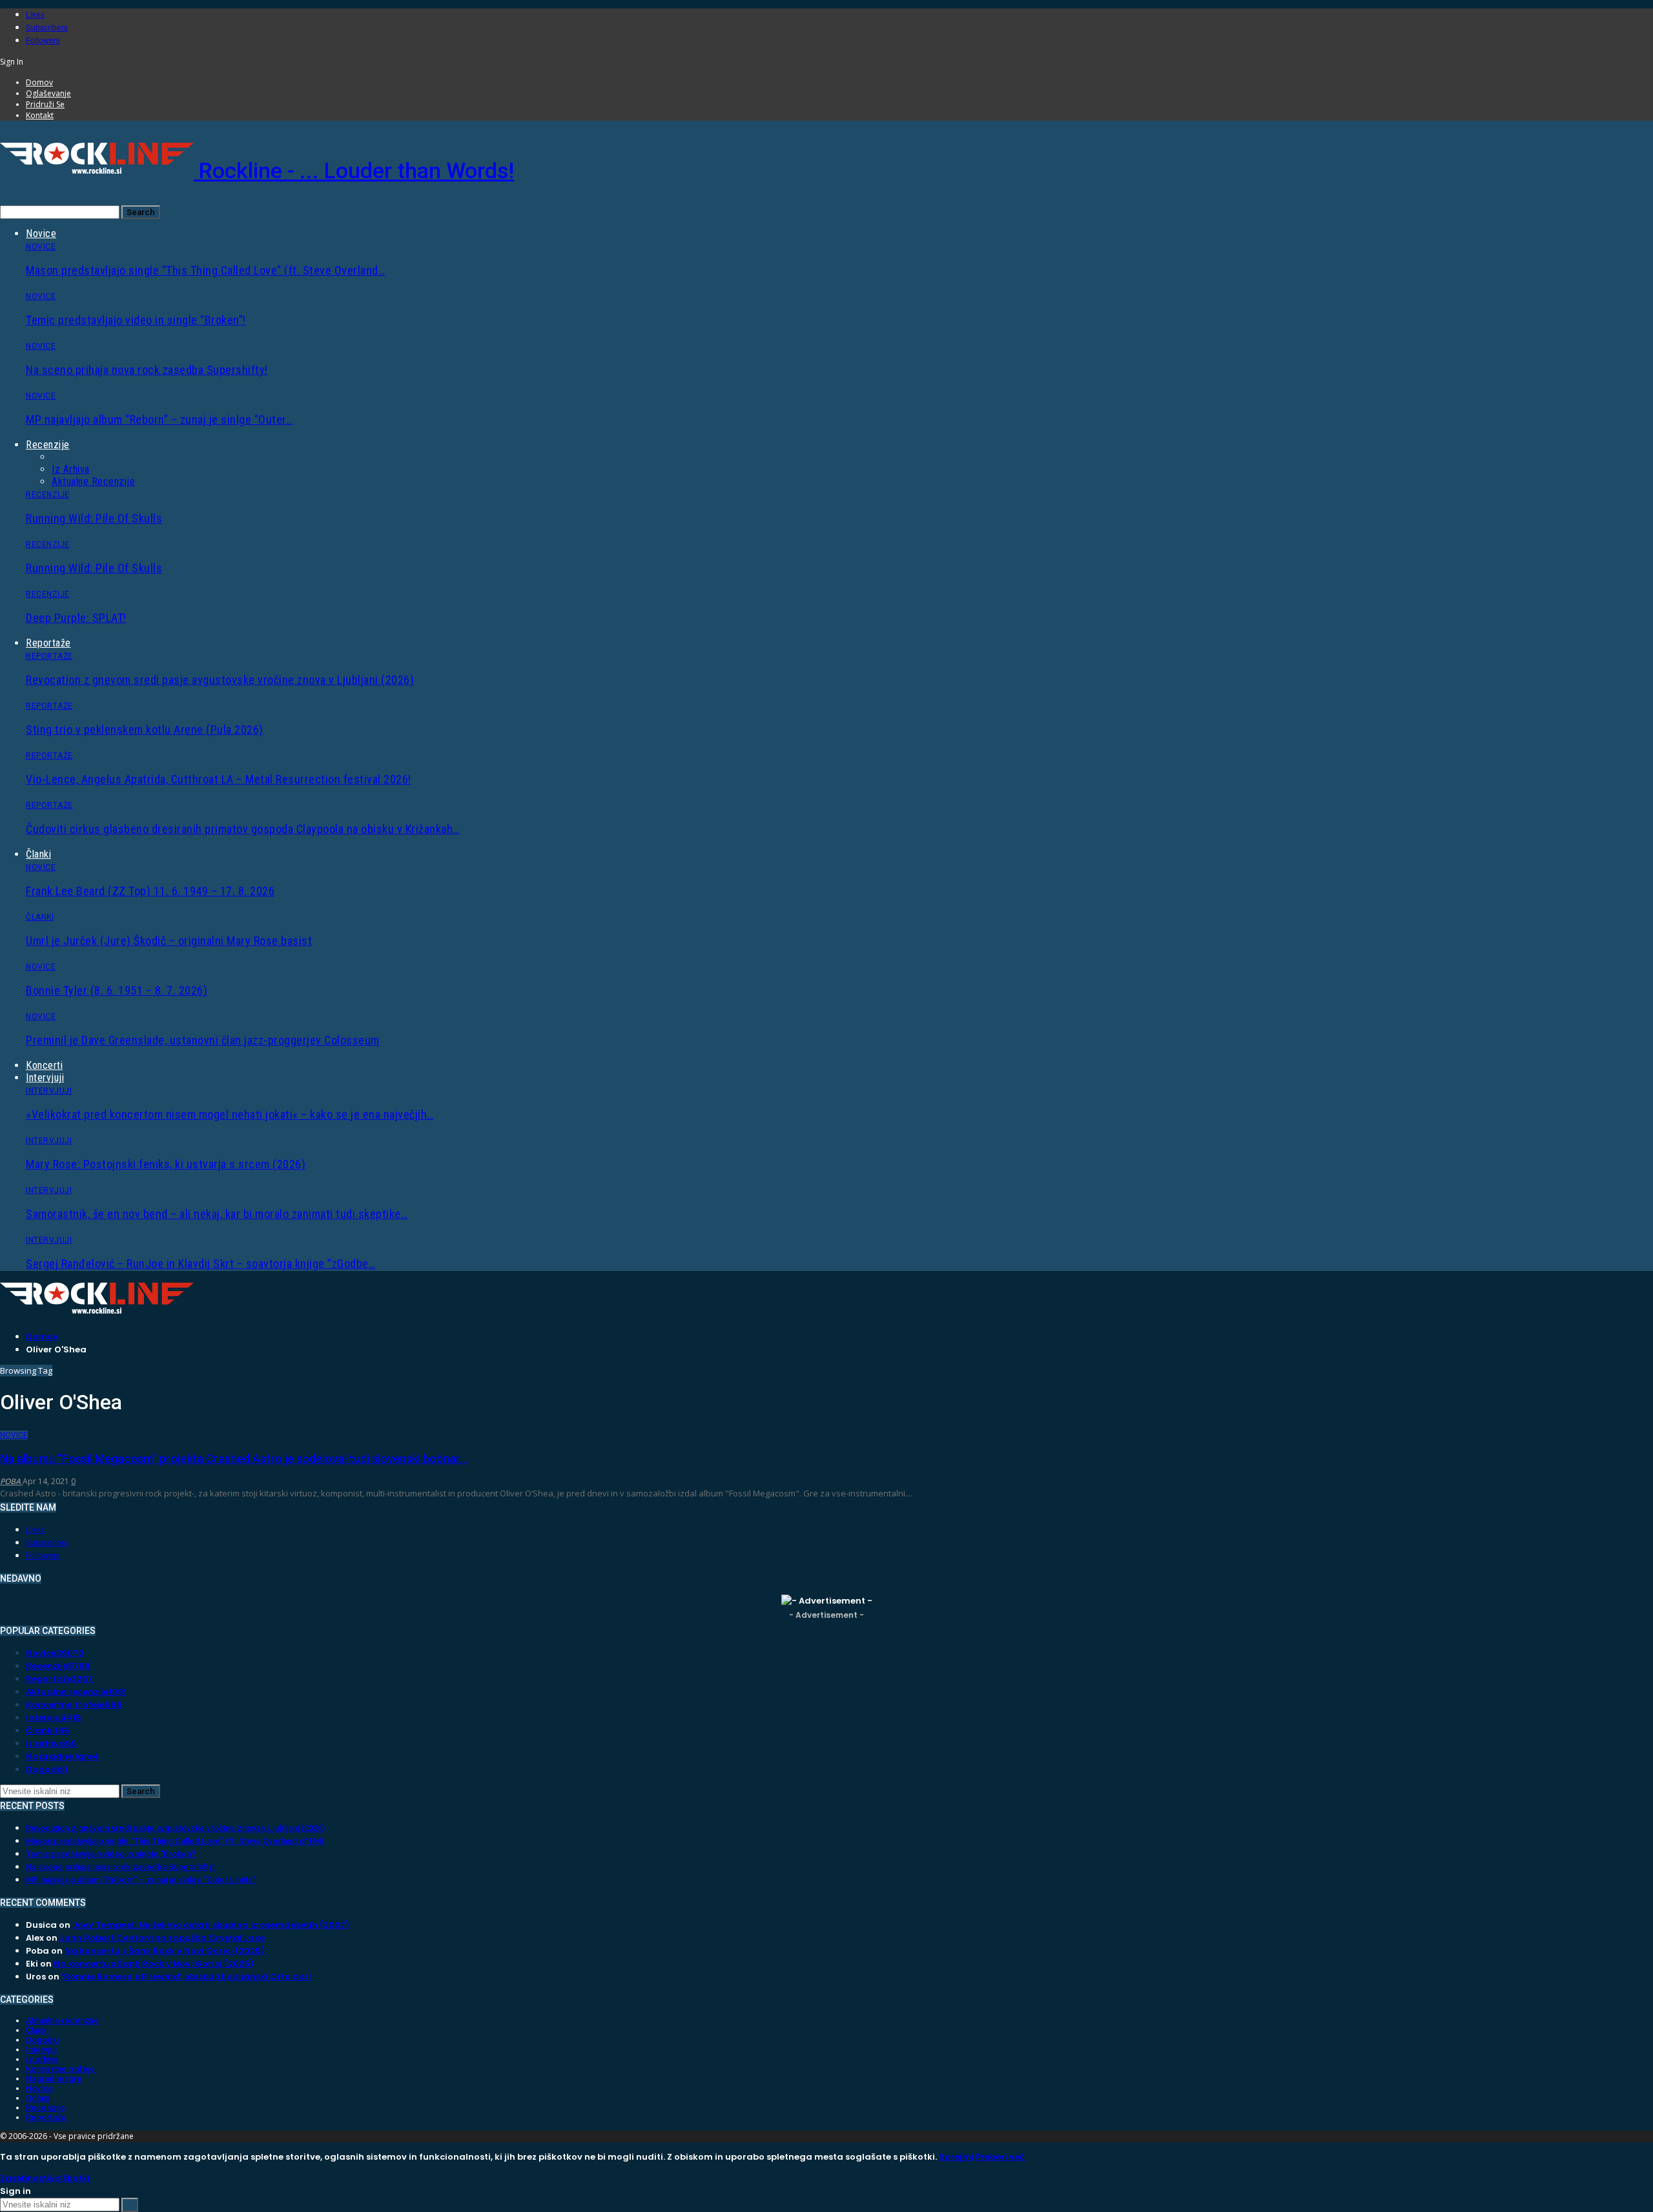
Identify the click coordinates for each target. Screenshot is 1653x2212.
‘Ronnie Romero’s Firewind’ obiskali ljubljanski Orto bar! (186, 1977)
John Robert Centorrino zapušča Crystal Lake (162, 1938)
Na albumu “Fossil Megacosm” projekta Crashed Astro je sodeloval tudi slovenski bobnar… (234, 1459)
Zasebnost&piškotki (45, 2178)
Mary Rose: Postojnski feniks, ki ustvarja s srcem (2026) (166, 1164)
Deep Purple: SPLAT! (76, 618)
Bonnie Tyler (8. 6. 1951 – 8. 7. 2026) (117, 990)
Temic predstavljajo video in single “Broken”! (136, 320)
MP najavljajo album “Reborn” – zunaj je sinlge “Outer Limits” (141, 1880)
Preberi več (1000, 2157)
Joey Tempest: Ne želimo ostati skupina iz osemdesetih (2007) (211, 1925)
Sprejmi (956, 2157)
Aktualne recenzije (93, 481)
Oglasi (38, 2098)
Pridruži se (45, 104)
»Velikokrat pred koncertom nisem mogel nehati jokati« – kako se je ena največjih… (230, 1114)
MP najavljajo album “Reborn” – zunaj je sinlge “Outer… (159, 419)
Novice (41, 233)
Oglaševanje (48, 93)
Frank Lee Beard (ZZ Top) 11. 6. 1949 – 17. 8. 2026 (150, 891)
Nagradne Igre (63, 1756)
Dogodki (47, 1769)
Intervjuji (45, 1078)
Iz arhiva (71, 469)
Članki (38, 854)
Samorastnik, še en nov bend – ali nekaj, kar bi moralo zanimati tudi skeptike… (217, 1214)
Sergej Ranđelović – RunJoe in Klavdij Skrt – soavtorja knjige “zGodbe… (200, 1264)
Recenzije (48, 445)
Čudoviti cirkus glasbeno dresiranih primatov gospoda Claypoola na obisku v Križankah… (243, 829)
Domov (39, 82)
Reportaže (48, 643)
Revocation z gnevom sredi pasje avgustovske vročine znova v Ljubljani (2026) (220, 680)
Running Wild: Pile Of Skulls (94, 518)
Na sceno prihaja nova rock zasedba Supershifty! (147, 370)
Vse (60, 457)
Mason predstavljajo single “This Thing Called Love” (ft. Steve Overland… (205, 270)
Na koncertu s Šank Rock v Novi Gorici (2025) (165, 1951)
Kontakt (40, 115)
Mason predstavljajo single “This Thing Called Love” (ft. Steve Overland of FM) (175, 1841)
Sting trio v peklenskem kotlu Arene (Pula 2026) (145, 729)
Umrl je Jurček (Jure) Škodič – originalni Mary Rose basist (169, 941)
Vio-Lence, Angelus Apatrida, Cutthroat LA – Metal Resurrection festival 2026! (219, 779)
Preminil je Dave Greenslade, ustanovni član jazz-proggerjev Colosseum (203, 1040)
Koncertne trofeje (74, 1705)
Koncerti (44, 1065)
